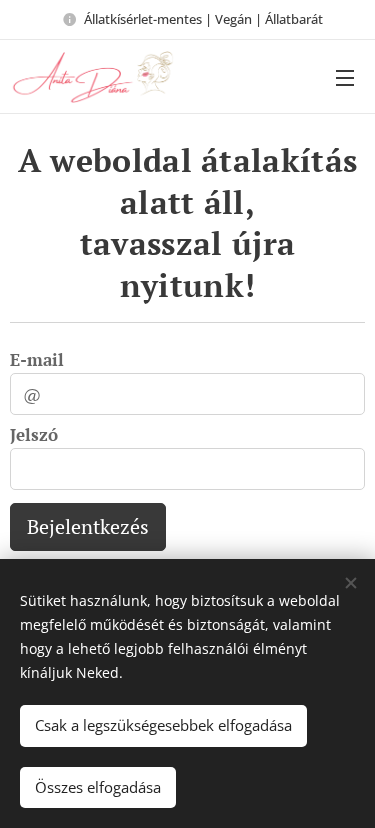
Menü (345, 77)
